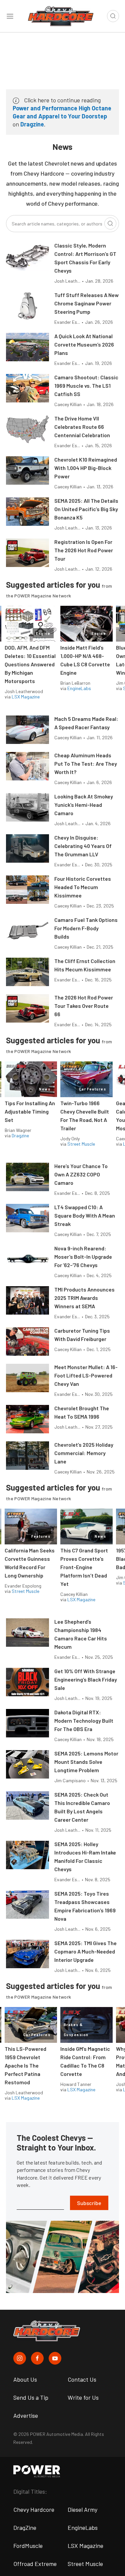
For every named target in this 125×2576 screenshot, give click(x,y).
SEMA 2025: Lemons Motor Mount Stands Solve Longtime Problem (86, 1762)
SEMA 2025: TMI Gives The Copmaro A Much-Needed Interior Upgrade (85, 1951)
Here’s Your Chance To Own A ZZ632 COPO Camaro (81, 1174)
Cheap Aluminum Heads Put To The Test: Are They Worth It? (86, 764)
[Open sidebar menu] (10, 16)
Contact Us (82, 2379)
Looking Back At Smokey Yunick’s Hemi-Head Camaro (84, 805)
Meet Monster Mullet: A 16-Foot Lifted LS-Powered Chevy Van (86, 1375)
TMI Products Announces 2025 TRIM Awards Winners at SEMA (84, 1298)
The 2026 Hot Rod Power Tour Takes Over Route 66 (84, 1006)
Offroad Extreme (35, 2564)
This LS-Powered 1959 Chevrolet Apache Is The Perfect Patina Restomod (25, 2065)
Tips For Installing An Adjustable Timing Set (30, 1111)
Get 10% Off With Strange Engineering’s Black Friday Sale (86, 1679)
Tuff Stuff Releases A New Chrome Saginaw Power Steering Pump (86, 303)
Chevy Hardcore (34, 2509)
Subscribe (89, 2203)
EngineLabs (79, 688)
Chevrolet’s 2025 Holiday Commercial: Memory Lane (84, 1453)
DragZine (25, 2527)
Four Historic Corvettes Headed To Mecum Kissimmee (83, 887)
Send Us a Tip (31, 2397)
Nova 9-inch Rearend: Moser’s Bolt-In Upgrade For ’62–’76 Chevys (83, 1257)
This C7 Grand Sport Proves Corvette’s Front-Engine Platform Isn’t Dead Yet (84, 1567)
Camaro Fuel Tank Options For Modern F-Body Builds (86, 928)
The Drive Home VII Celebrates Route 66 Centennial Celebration (82, 427)
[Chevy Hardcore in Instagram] (20, 2358)
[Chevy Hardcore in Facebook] (37, 2358)
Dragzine (32, 124)
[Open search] (113, 16)
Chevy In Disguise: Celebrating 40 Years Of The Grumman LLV (83, 846)
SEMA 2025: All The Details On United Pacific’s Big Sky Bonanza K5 (86, 509)
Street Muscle (81, 1144)
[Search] (110, 223)
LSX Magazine (26, 697)
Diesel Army (82, 2509)
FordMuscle (28, 2546)
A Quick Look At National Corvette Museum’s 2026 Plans (84, 344)
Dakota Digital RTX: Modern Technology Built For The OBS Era (84, 1721)
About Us (25, 2379)
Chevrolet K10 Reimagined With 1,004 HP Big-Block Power (86, 468)
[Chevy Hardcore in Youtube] (55, 2358)
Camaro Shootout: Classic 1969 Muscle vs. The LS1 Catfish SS (86, 386)
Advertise (26, 2415)
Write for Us (83, 2397)
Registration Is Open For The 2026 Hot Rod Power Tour (84, 550)
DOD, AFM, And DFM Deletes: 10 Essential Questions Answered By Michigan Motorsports (30, 664)
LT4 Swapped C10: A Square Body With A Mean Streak (85, 1215)
